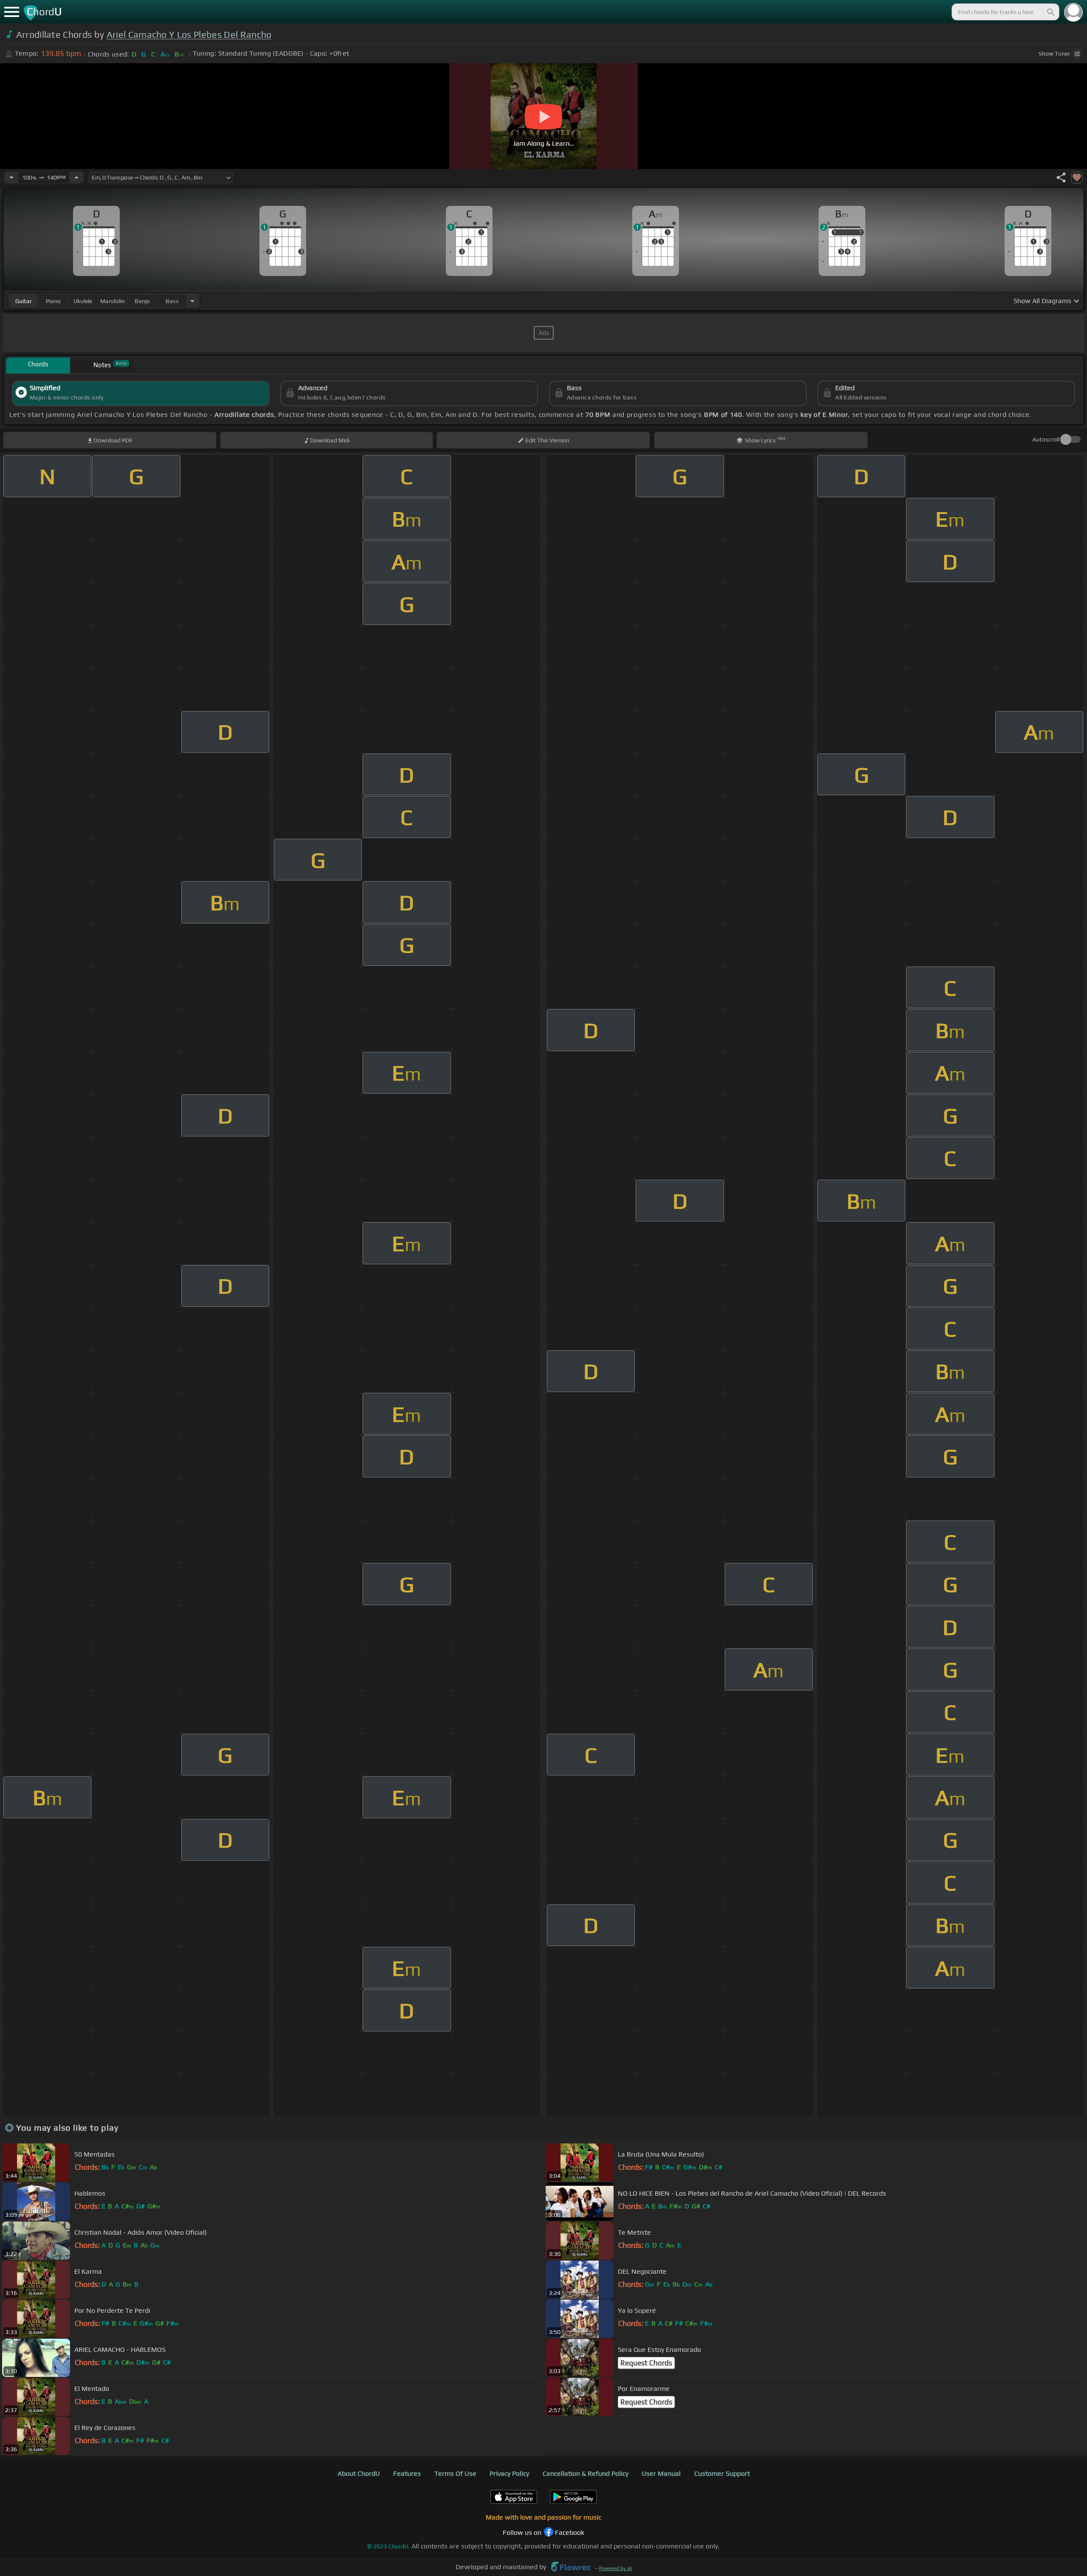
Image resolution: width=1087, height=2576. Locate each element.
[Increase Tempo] (76, 177)
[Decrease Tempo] (11, 177)
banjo (142, 301)
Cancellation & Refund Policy (586, 2473)
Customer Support (722, 2473)
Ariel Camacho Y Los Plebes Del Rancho (189, 35)
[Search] (1050, 12)
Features (407, 2473)
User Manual (661, 2473)
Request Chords (646, 2363)
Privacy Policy (509, 2473)
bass (172, 301)
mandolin (113, 301)
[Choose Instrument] (192, 301)
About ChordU (359, 2473)
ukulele (83, 301)
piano (53, 301)
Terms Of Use (455, 2473)
